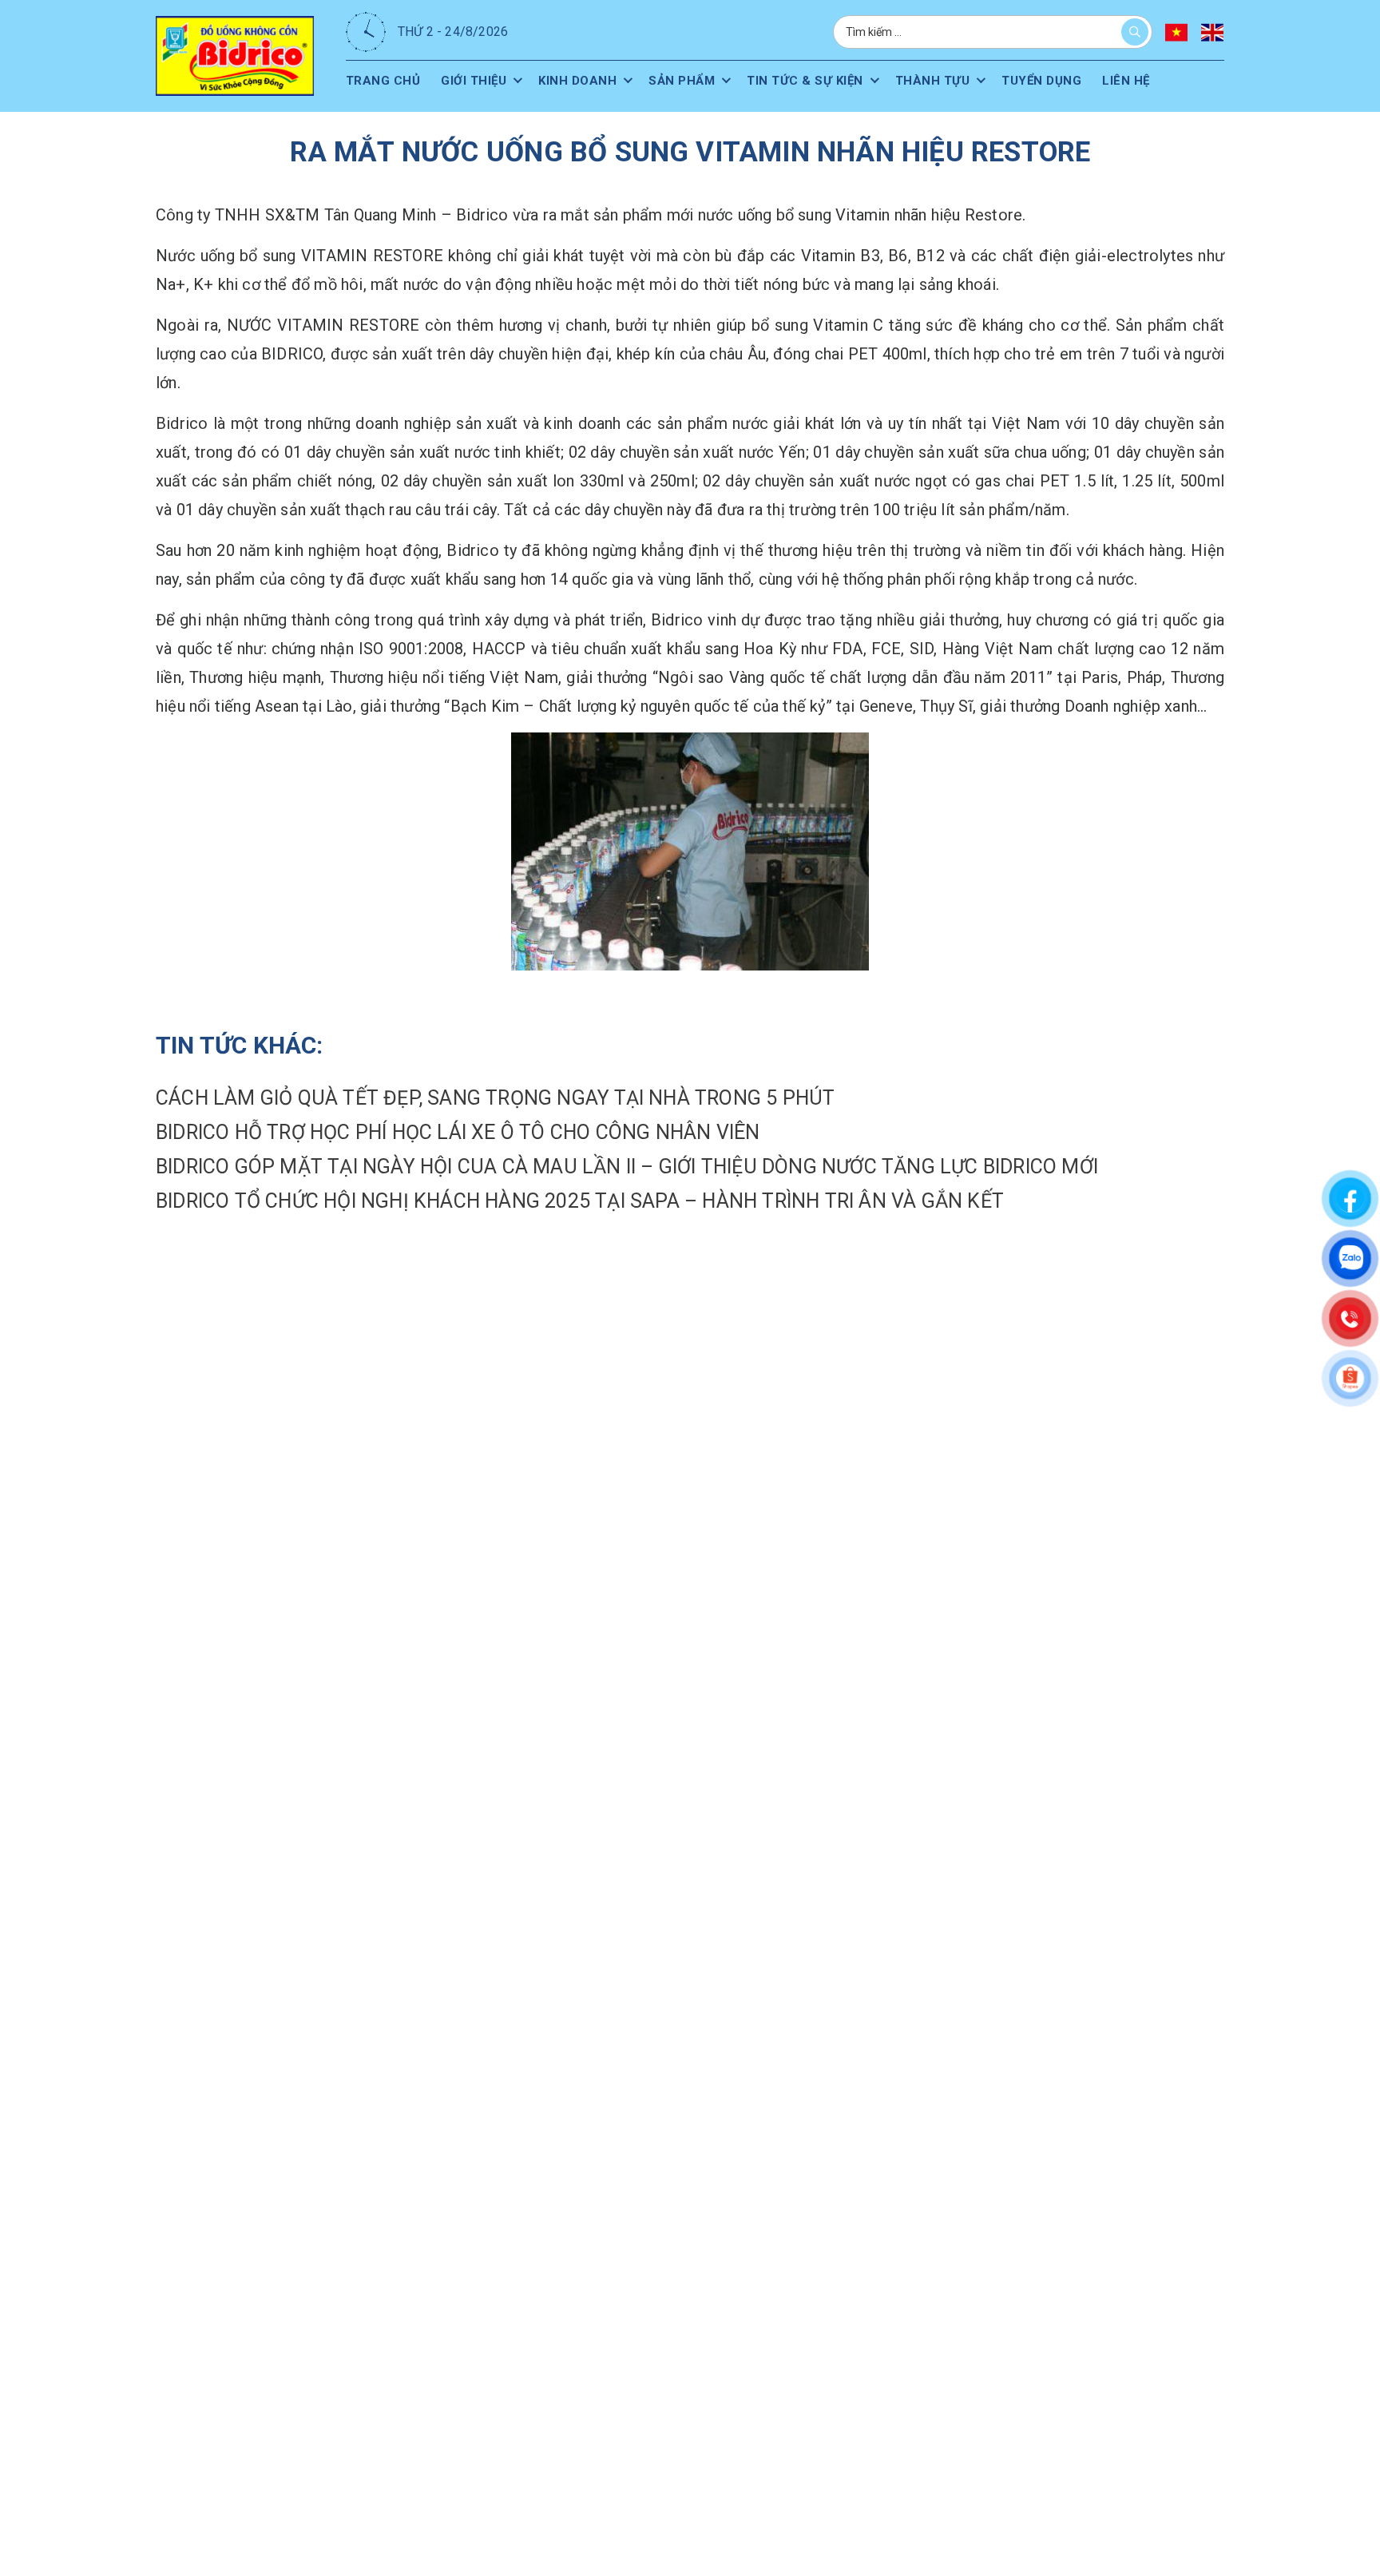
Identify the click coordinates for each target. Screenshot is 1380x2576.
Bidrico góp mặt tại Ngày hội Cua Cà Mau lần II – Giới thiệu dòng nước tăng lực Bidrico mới (627, 1167)
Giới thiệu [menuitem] (476, 80)
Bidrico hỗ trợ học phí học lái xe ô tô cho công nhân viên (458, 1132)
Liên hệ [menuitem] (1146, 80)
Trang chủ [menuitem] (384, 80)
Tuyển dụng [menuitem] (1059, 80)
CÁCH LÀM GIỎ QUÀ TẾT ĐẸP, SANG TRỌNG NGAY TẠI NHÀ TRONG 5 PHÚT (495, 1098)
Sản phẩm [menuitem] (690, 80)
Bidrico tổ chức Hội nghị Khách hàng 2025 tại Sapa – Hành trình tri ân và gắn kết (580, 1201)
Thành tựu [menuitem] (947, 80)
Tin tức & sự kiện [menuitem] (816, 80)
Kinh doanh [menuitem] (583, 80)
